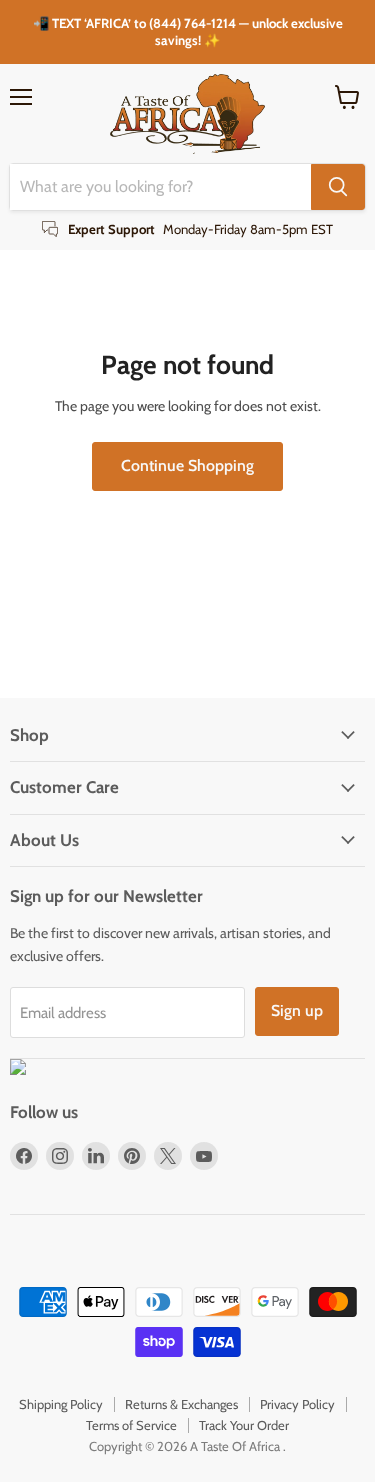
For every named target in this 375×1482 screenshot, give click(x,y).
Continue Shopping (187, 465)
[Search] (338, 187)
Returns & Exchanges (181, 1404)
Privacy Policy (297, 1404)
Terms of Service (131, 1425)
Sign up (297, 1010)
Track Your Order (244, 1425)
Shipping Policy (61, 1404)
